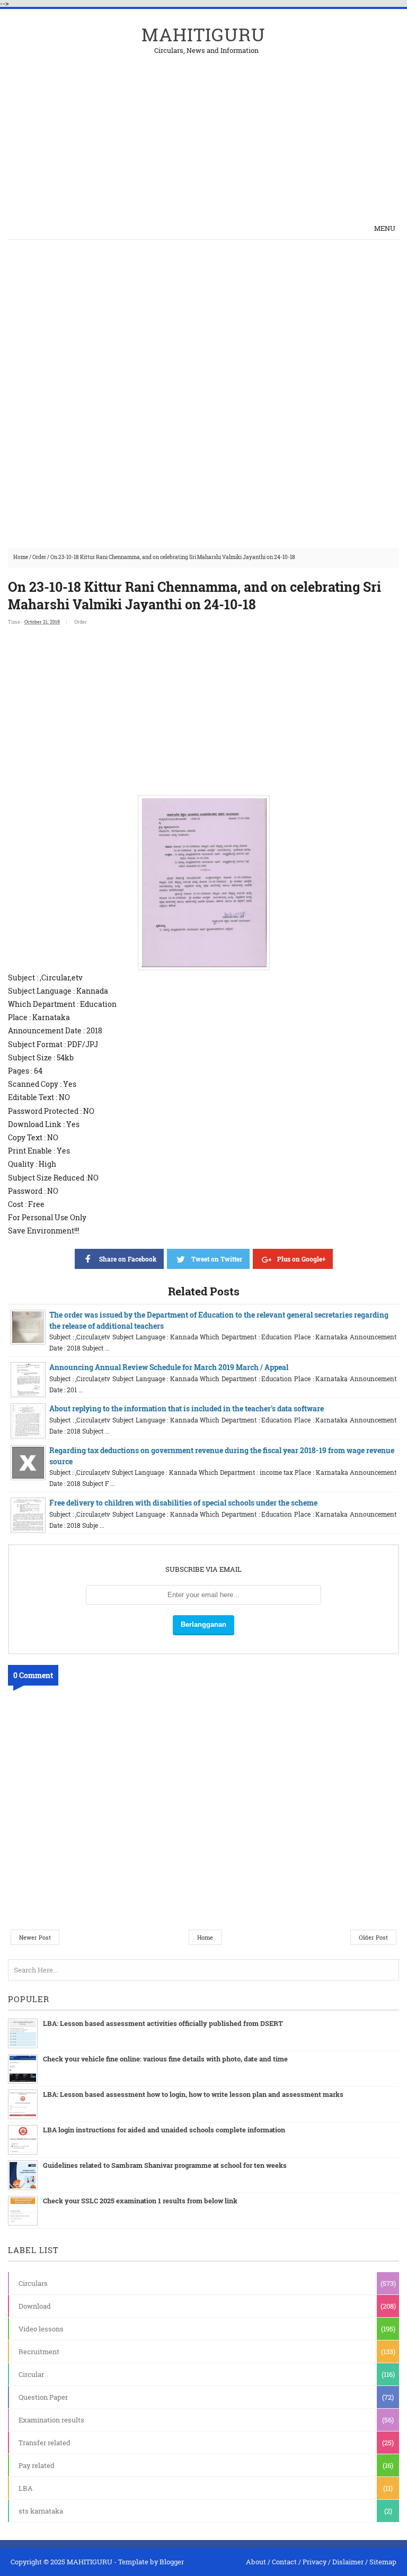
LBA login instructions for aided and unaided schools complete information (164, 2130)
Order (39, 557)
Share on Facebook (128, 1259)
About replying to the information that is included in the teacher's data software (187, 1408)
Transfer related (45, 2443)
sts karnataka (41, 2511)
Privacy (315, 2562)
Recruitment (39, 2352)
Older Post (373, 1937)
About (256, 2562)
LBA (26, 2488)
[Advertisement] (275, 128)
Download (35, 2306)
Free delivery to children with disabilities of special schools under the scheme (183, 1503)
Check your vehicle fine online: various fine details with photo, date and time (165, 2059)
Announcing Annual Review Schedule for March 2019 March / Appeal (169, 1367)
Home (21, 557)
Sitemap (383, 2562)
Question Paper (43, 2397)
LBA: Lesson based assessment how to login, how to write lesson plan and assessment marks (193, 2094)
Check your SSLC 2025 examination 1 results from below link (140, 2201)
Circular (31, 2374)
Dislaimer (348, 2562)
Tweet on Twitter (217, 1259)
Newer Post (35, 1937)
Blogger (172, 2562)
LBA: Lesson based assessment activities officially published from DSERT (163, 2023)
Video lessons (41, 2329)
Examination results (51, 2420)
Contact (284, 2562)
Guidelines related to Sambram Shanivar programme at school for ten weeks (165, 2165)
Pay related (37, 2465)
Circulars (33, 2283)
